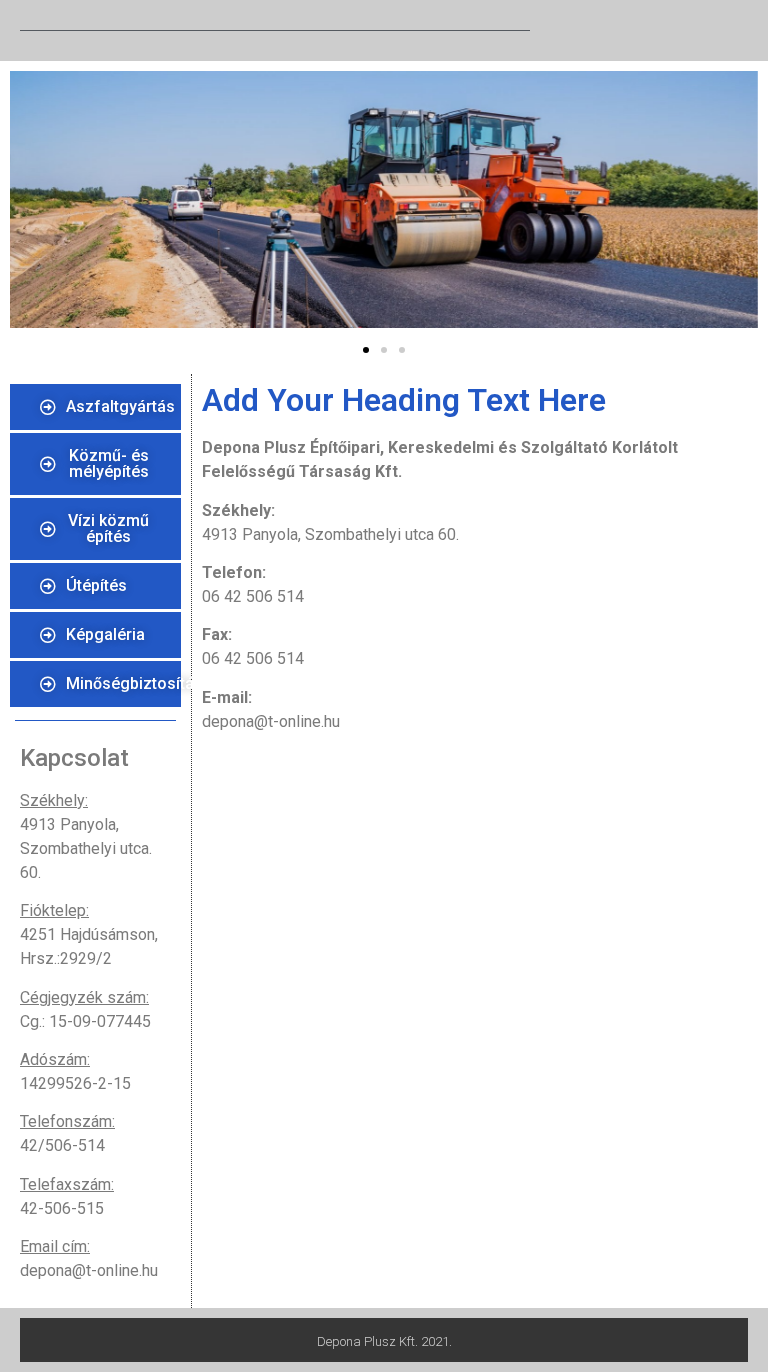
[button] (366, 350)
